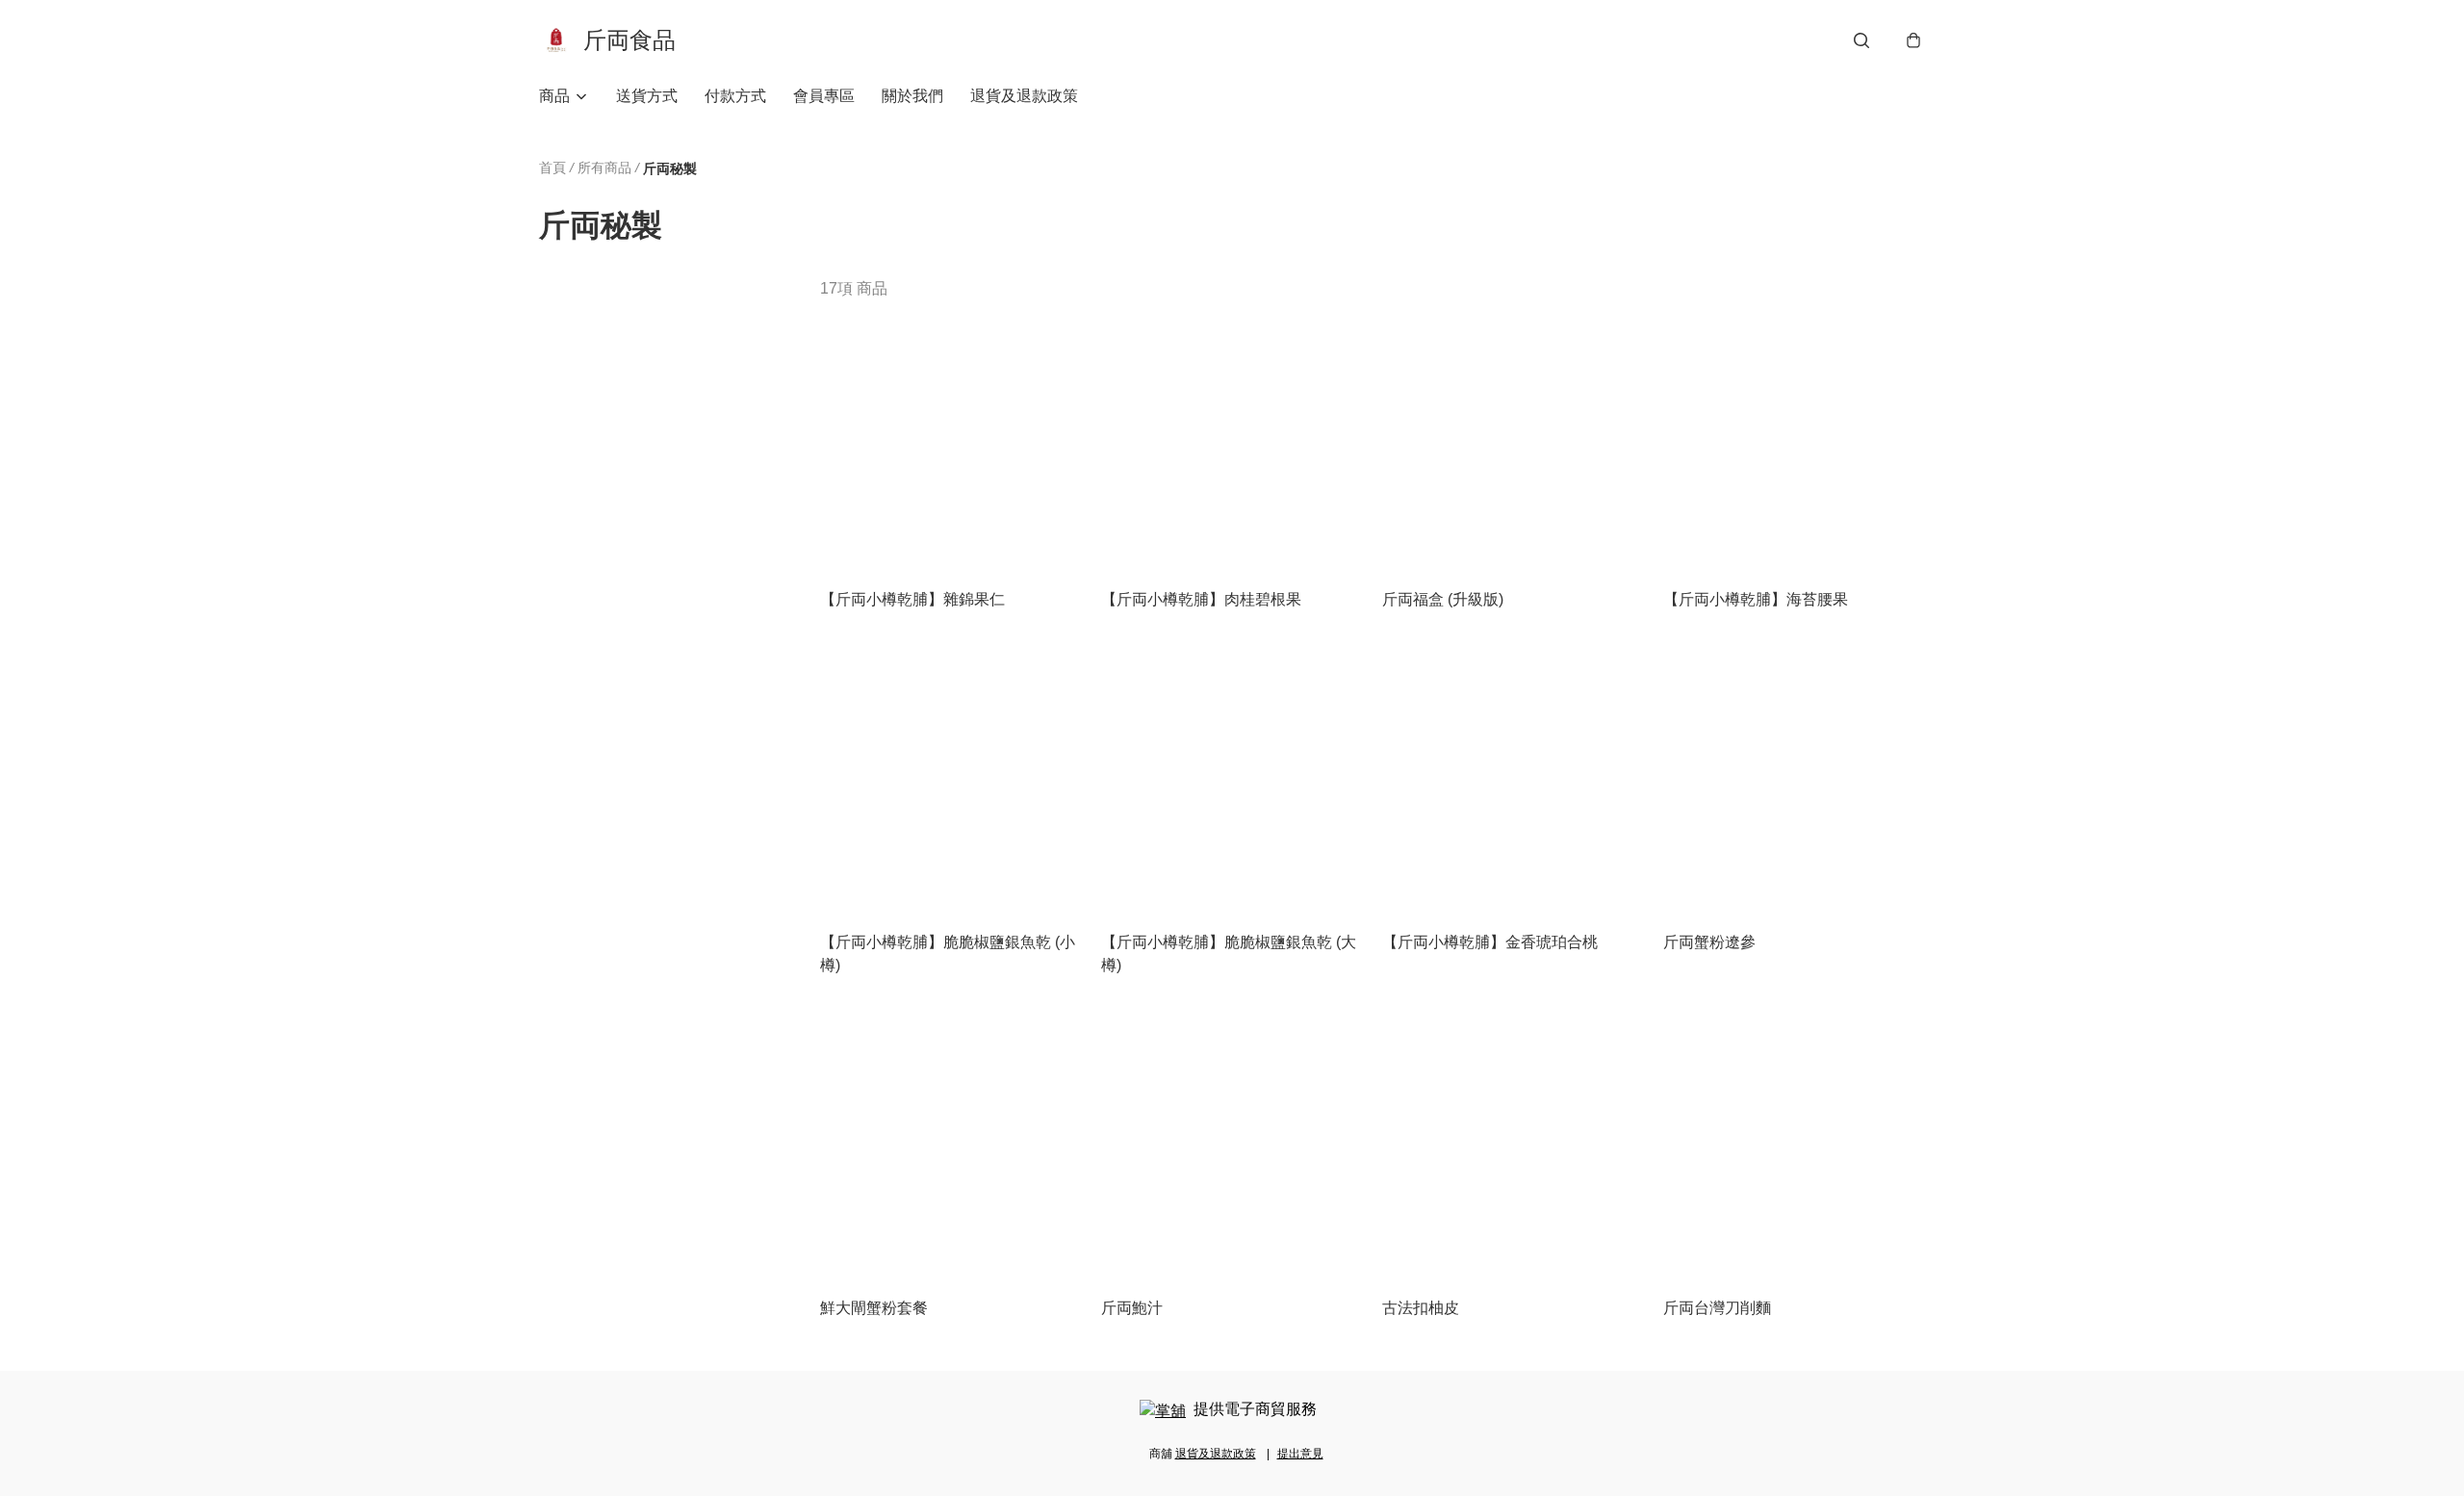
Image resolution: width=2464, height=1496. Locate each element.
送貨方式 (647, 96)
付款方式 (735, 96)
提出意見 (1300, 1454)
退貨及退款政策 (1024, 96)
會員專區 (824, 96)
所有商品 (604, 168)
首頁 (552, 168)
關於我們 (912, 96)
